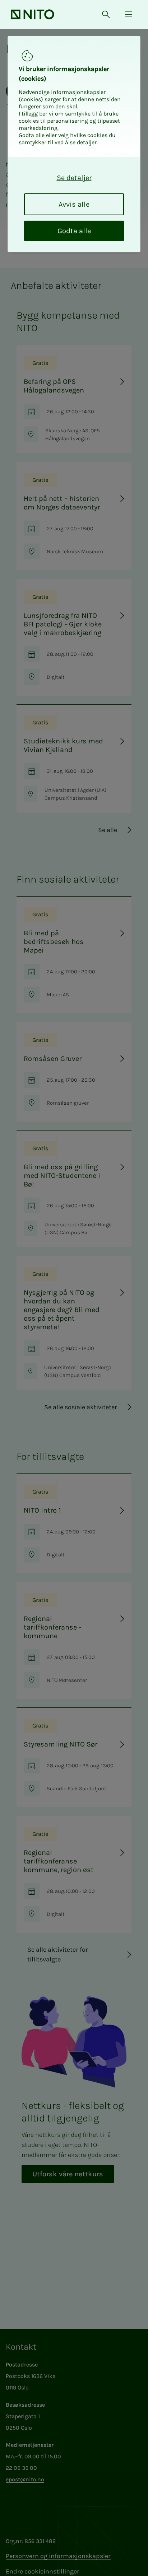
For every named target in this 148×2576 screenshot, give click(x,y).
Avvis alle (74, 204)
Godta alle (74, 231)
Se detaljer (74, 178)
